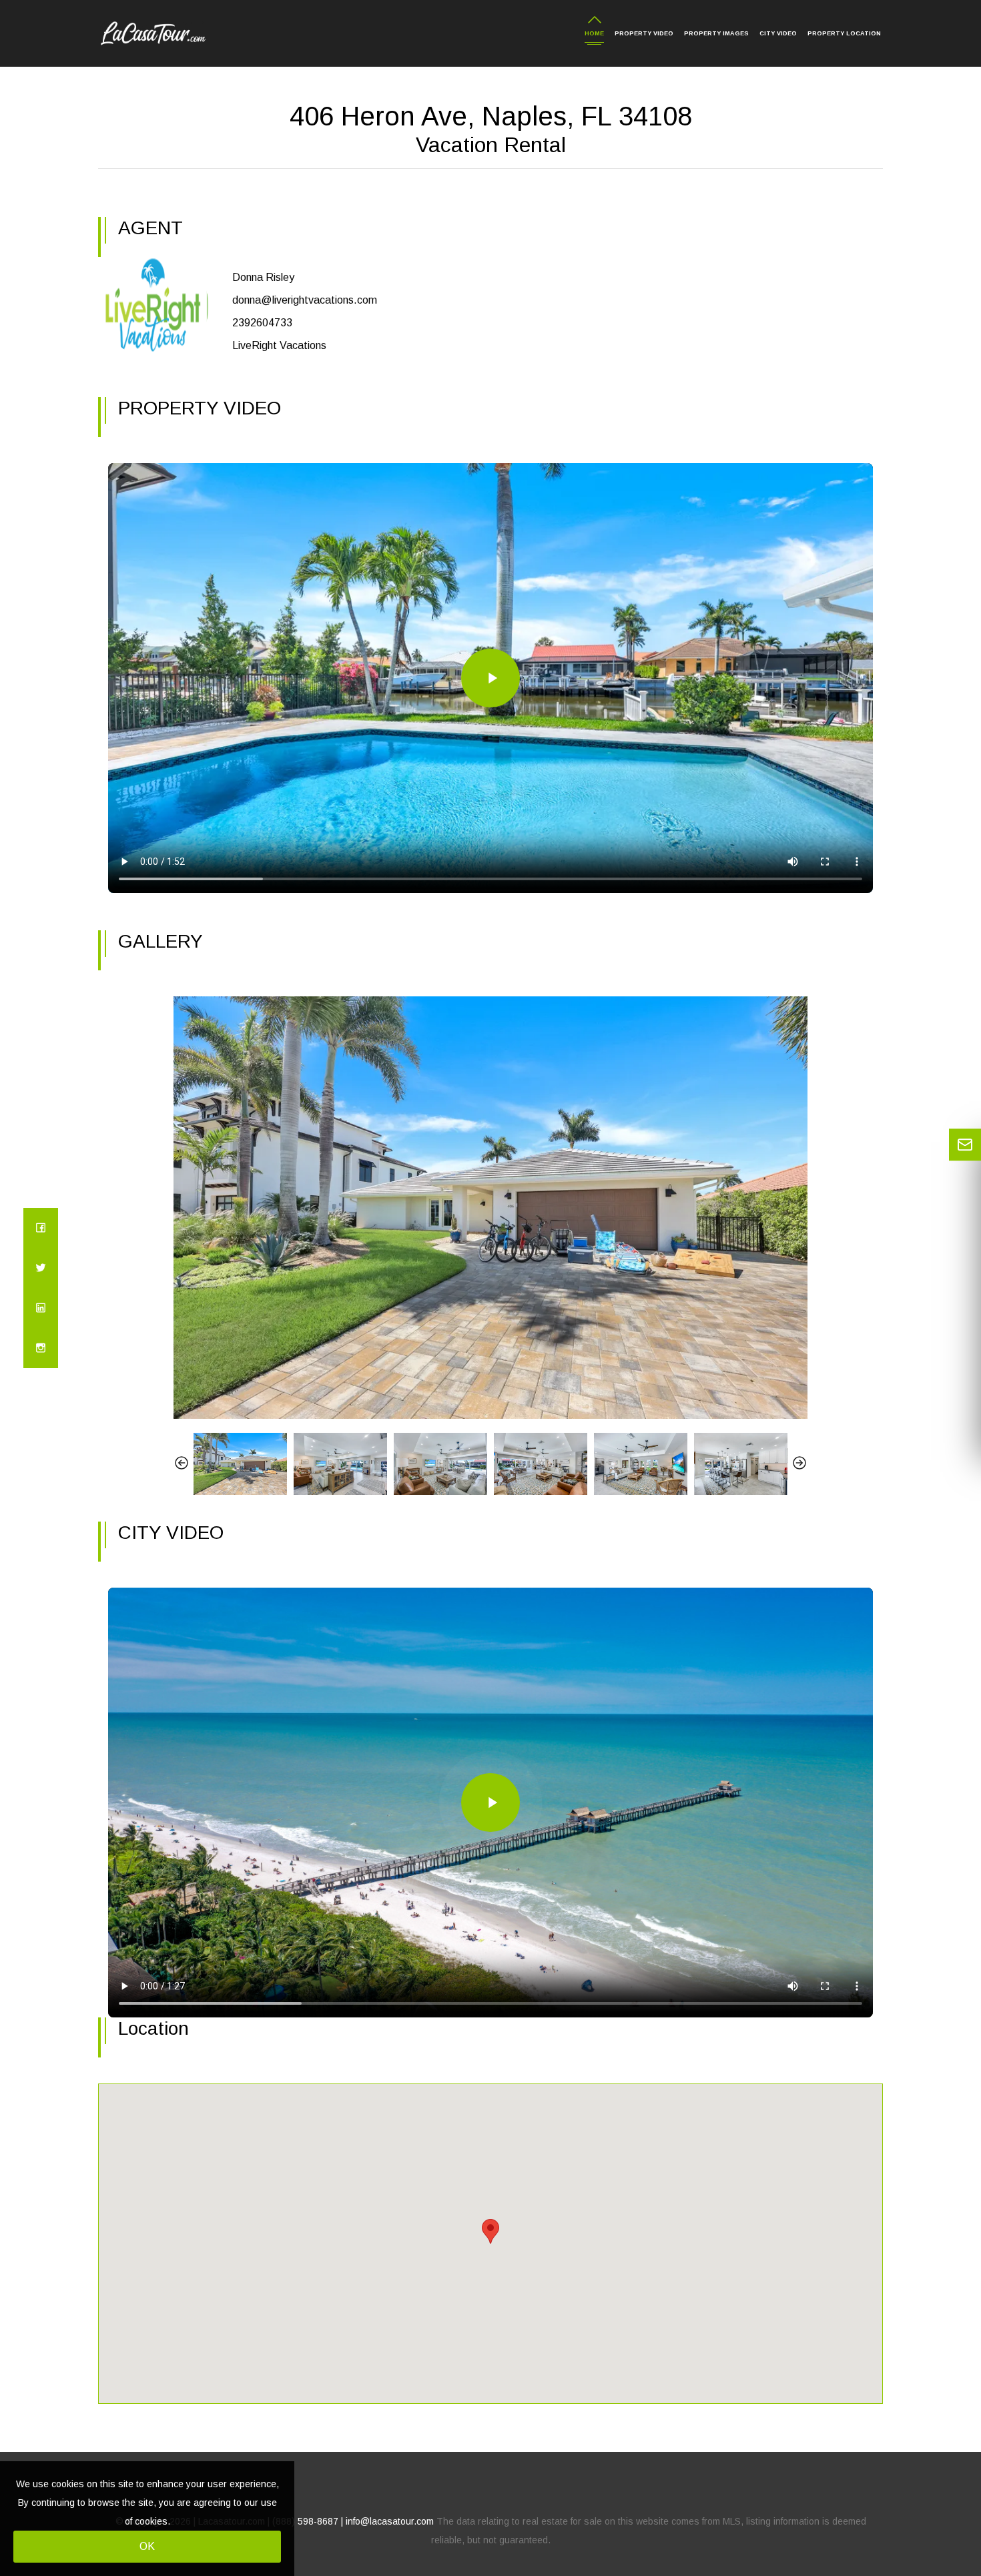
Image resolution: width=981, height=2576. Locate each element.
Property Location (844, 33)
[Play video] (490, 678)
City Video (778, 33)
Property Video (644, 33)
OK (147, 2546)
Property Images (716, 33)
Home (594, 33)
